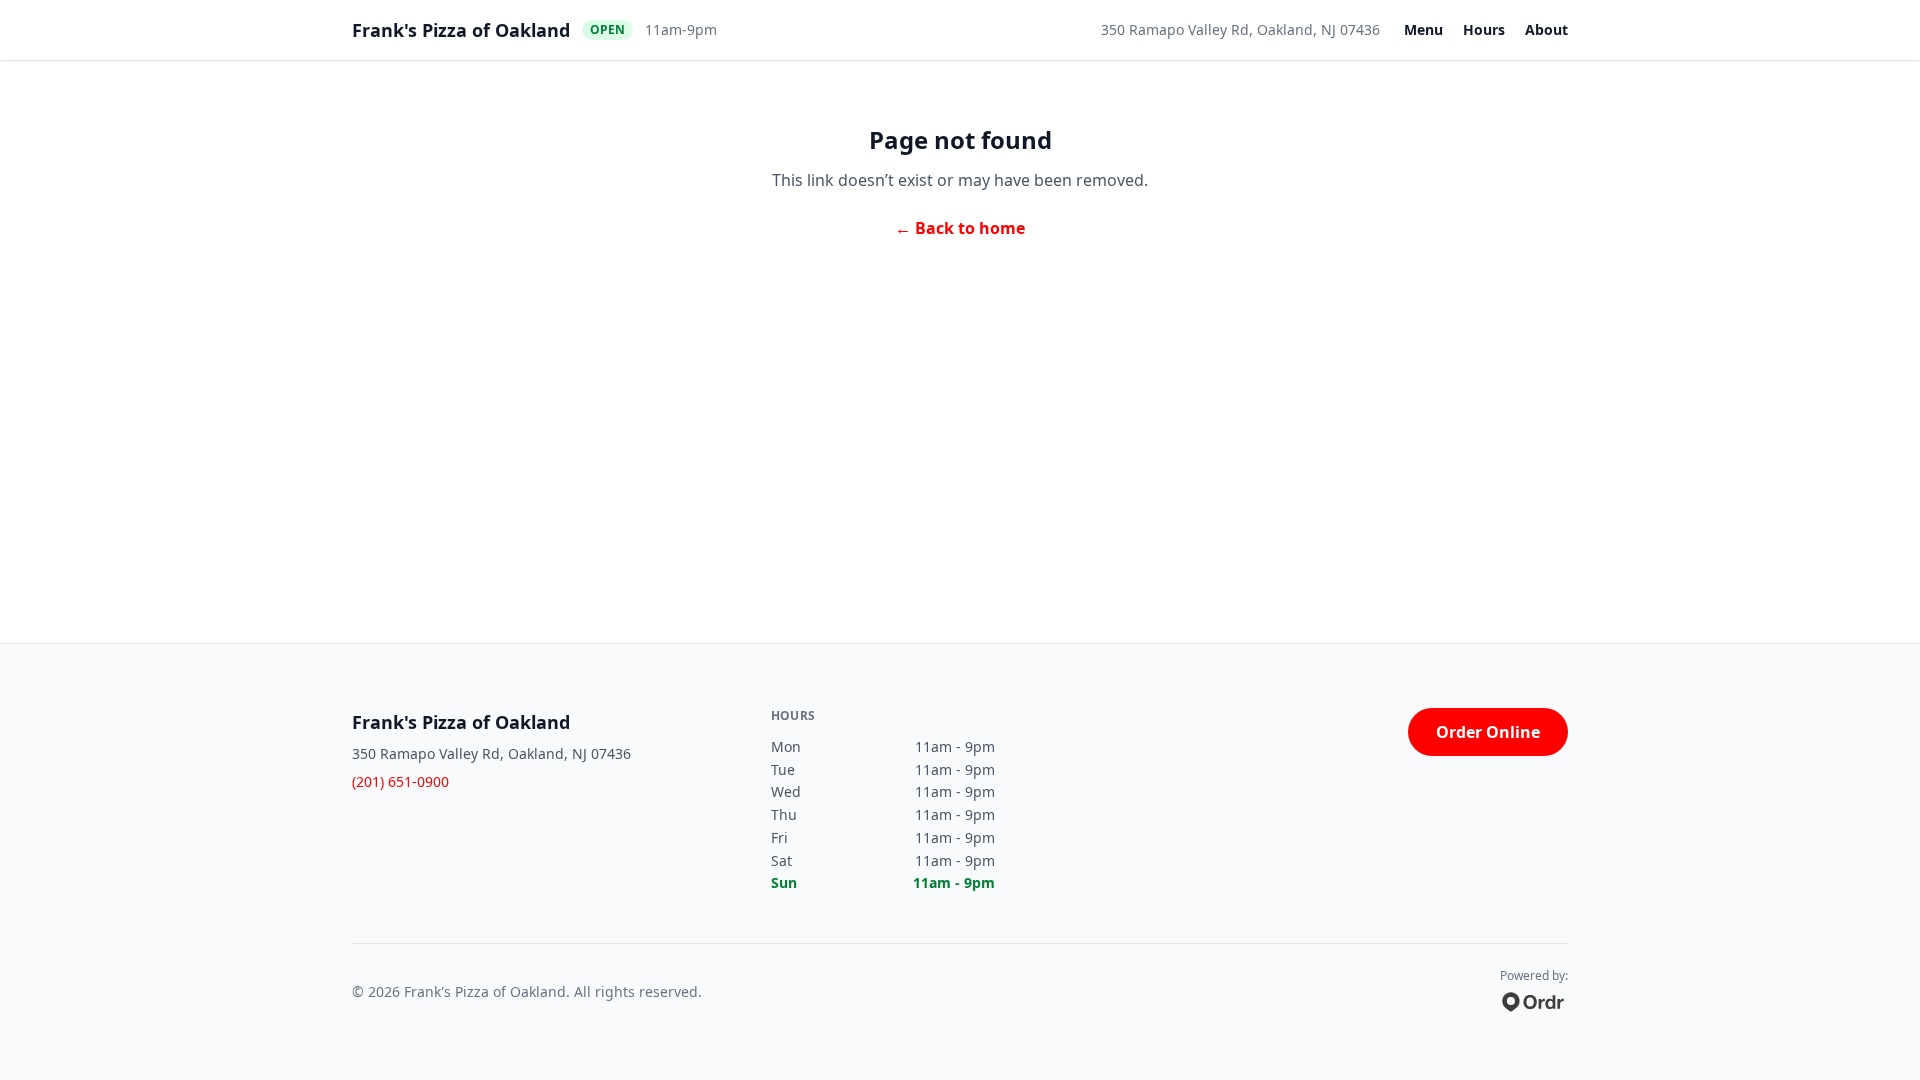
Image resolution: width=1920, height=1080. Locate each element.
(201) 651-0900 (400, 781)
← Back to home (960, 228)
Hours (1484, 29)
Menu (1423, 29)
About (1546, 29)
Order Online (1488, 732)
